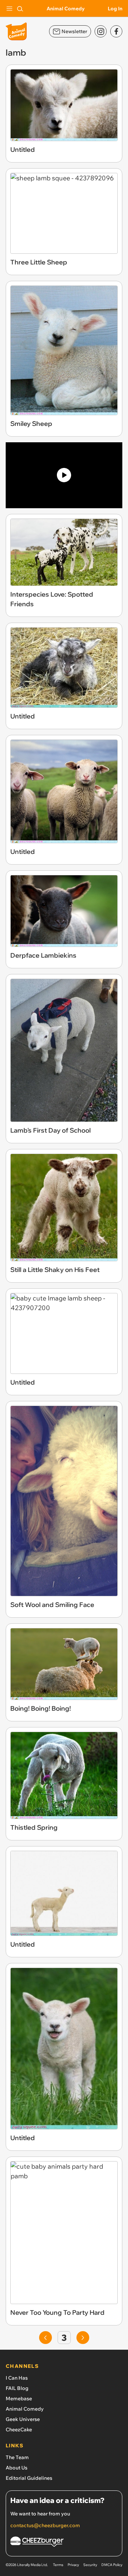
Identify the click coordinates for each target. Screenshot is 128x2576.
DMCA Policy (112, 2565)
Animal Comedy (66, 9)
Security (90, 2565)
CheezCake (19, 2430)
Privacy (73, 2565)
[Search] (20, 9)
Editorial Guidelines (29, 2478)
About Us (17, 2468)
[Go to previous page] (46, 2338)
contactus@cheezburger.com (45, 2525)
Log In (115, 9)
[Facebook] (116, 31)
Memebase (19, 2399)
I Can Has (17, 2378)
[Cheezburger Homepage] (64, 2543)
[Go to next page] (83, 2338)
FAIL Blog (17, 2388)
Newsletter (74, 31)
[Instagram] (101, 31)
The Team (17, 2457)
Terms (58, 2565)
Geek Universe (23, 2419)
